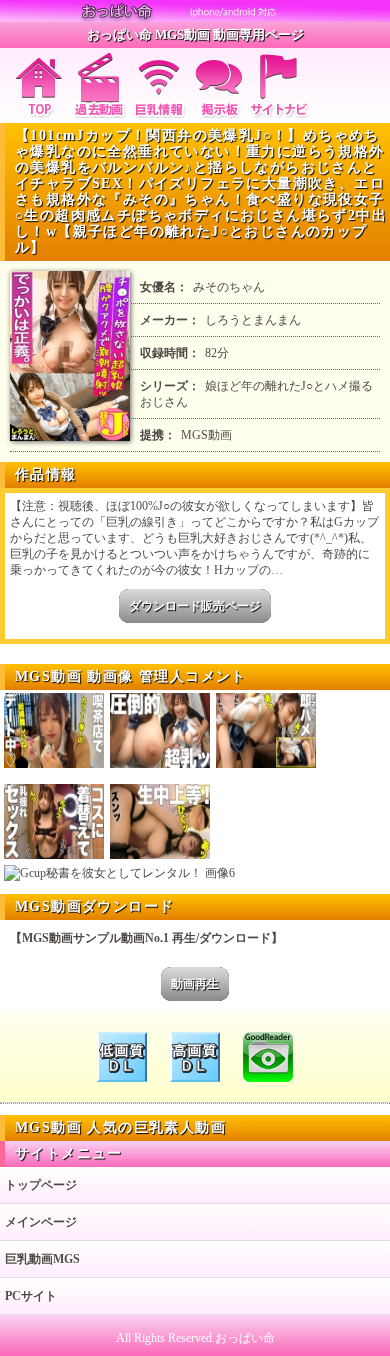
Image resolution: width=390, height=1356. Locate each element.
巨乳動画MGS (42, 1259)
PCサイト (31, 1296)
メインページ (41, 1222)
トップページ (41, 1185)
